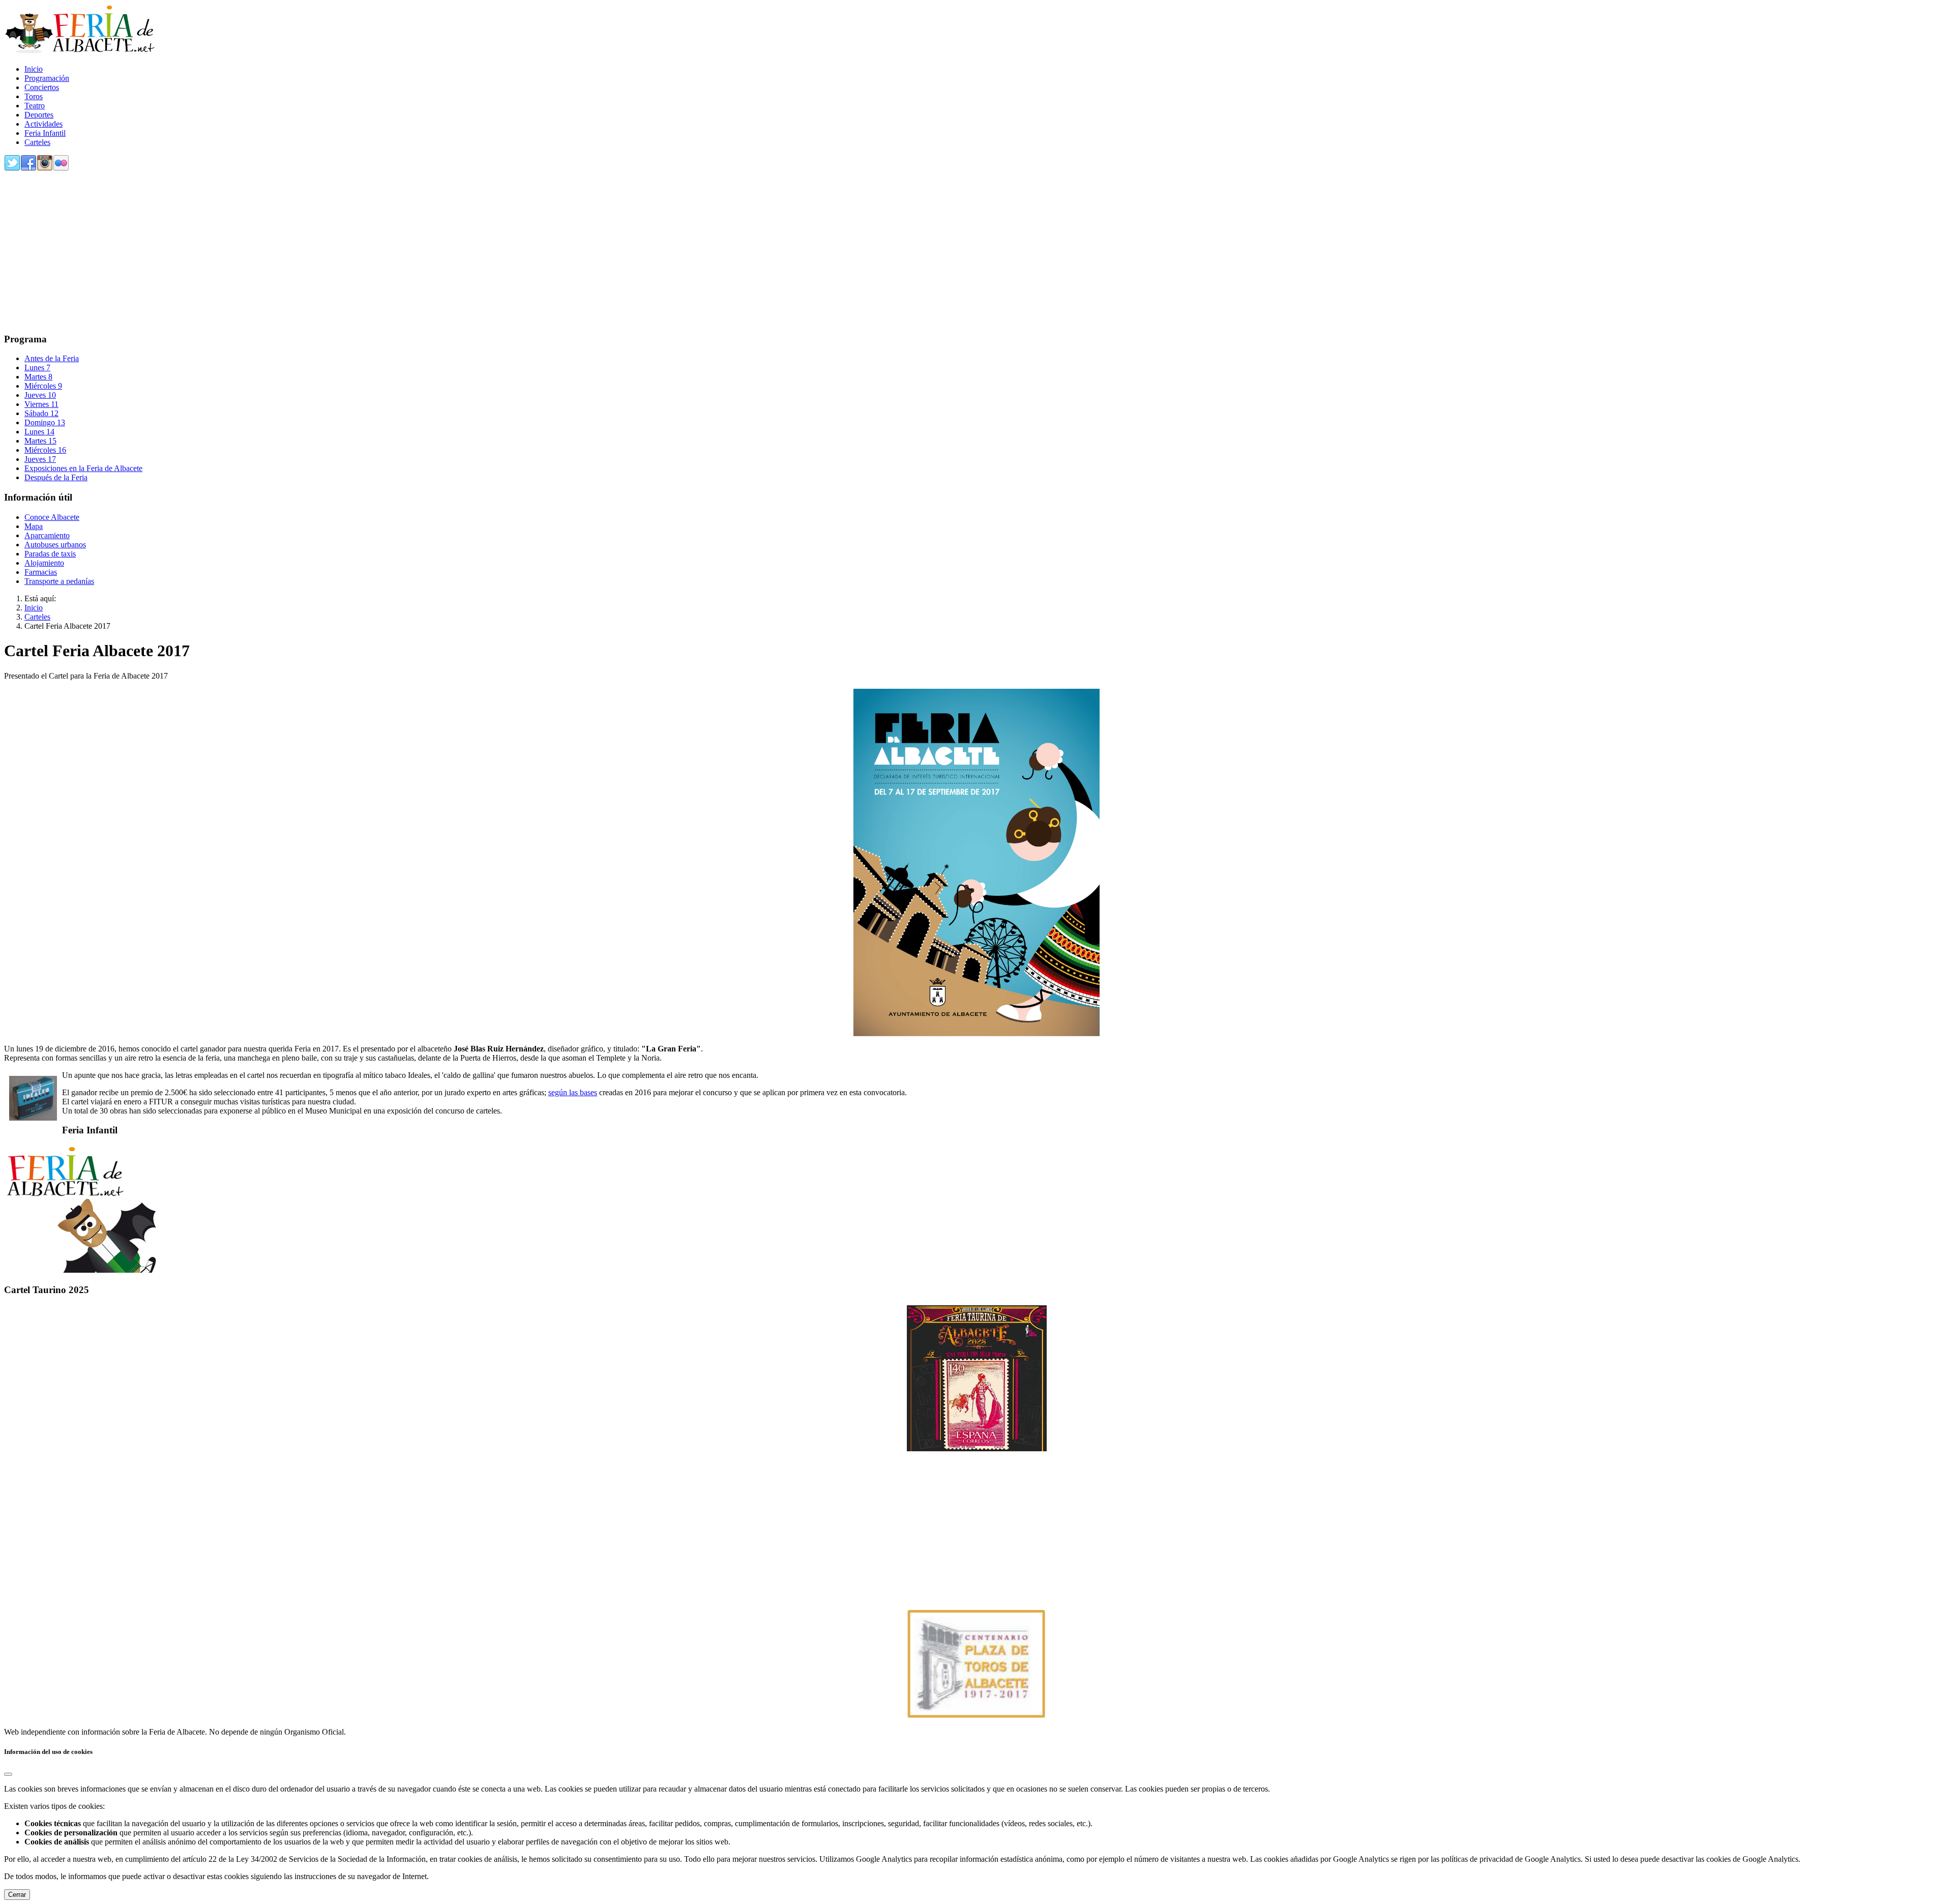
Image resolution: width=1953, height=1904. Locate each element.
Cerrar (17, 1895)
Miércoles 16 (45, 450)
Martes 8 (38, 377)
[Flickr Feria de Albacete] (61, 169)
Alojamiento (44, 563)
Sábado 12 (41, 413)
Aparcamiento (47, 535)
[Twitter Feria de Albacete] (12, 169)
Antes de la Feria (52, 358)
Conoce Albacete (52, 517)
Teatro (35, 106)
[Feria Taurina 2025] (976, 1378)
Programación (47, 78)
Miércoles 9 (43, 386)
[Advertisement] (309, 253)
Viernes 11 (41, 404)
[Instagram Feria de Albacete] (45, 169)
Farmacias (41, 572)
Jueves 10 (40, 395)
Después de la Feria (56, 477)
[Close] (8, 1774)
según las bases (573, 1092)
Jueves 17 (40, 459)
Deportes (39, 115)
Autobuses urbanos (55, 545)
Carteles (37, 142)
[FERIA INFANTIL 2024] (80, 1270)
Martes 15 (40, 441)
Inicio (34, 69)
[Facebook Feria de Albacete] (28, 169)
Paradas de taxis (50, 554)
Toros (34, 96)
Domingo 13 (45, 422)
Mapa (34, 526)
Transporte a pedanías (59, 581)
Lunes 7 (37, 368)
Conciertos (42, 87)
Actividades (43, 124)
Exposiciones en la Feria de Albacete (83, 468)
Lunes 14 (39, 432)
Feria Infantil (45, 133)
